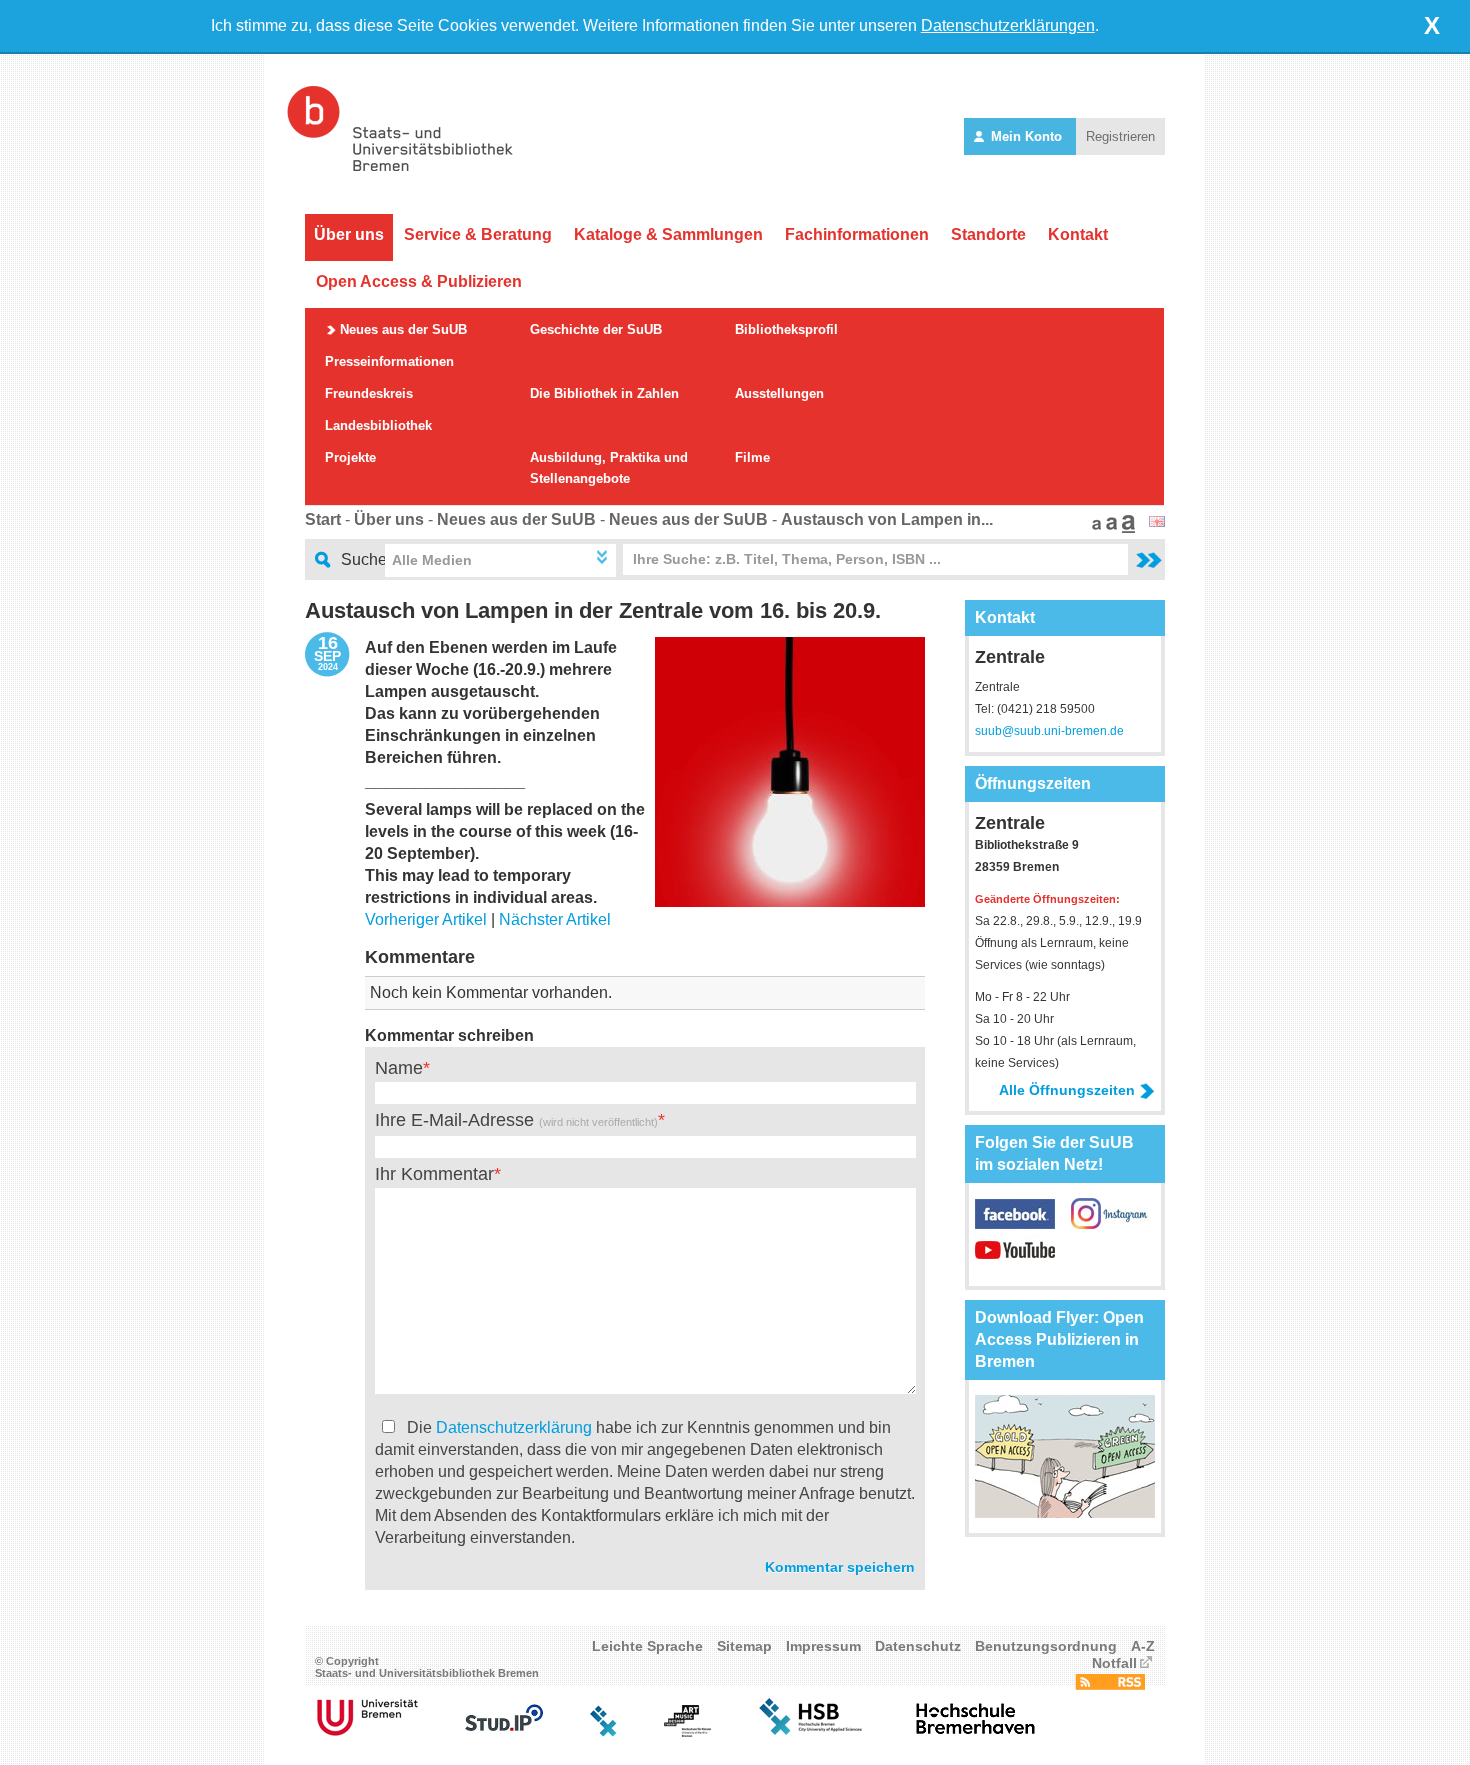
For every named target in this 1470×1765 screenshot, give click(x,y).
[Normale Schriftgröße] (1094, 527)
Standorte (988, 234)
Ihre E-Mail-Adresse (516, 1120)
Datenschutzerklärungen (1008, 25)
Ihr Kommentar (434, 1174)
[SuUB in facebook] (1023, 1223)
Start (323, 519)
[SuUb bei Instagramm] (1111, 1223)
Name (399, 1068)
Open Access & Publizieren (419, 281)
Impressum (823, 1646)
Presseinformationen (389, 361)
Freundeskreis (369, 393)
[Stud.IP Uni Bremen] (504, 1731)
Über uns (349, 234)
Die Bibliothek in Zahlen (604, 393)
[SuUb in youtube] (1015, 1259)
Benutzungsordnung (1046, 1646)
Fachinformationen (857, 234)
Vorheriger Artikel (426, 919)
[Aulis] (604, 1731)
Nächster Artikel (555, 919)
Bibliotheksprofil (786, 329)
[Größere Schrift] (1109, 527)
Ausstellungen (779, 393)
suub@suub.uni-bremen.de (1049, 731)
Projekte (350, 457)
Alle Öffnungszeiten (1067, 1090)
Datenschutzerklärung (514, 1427)
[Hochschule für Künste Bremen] (687, 1731)
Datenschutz (918, 1646)
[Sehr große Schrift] (1126, 527)
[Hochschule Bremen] (812, 1731)
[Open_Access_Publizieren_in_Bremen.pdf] (1065, 1512)
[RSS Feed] (1110, 1685)
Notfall (1114, 1663)
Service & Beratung (478, 234)
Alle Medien (432, 560)
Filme (752, 457)
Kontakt (1078, 234)
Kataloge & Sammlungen (668, 234)
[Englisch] (1157, 521)
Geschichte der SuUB (596, 329)
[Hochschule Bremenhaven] (976, 1731)
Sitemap (744, 1646)
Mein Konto (1026, 136)
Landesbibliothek (378, 425)
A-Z (1143, 1646)
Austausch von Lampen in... (887, 519)
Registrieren (1120, 136)
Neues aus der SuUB (403, 329)
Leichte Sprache (647, 1646)
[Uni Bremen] (367, 1731)
